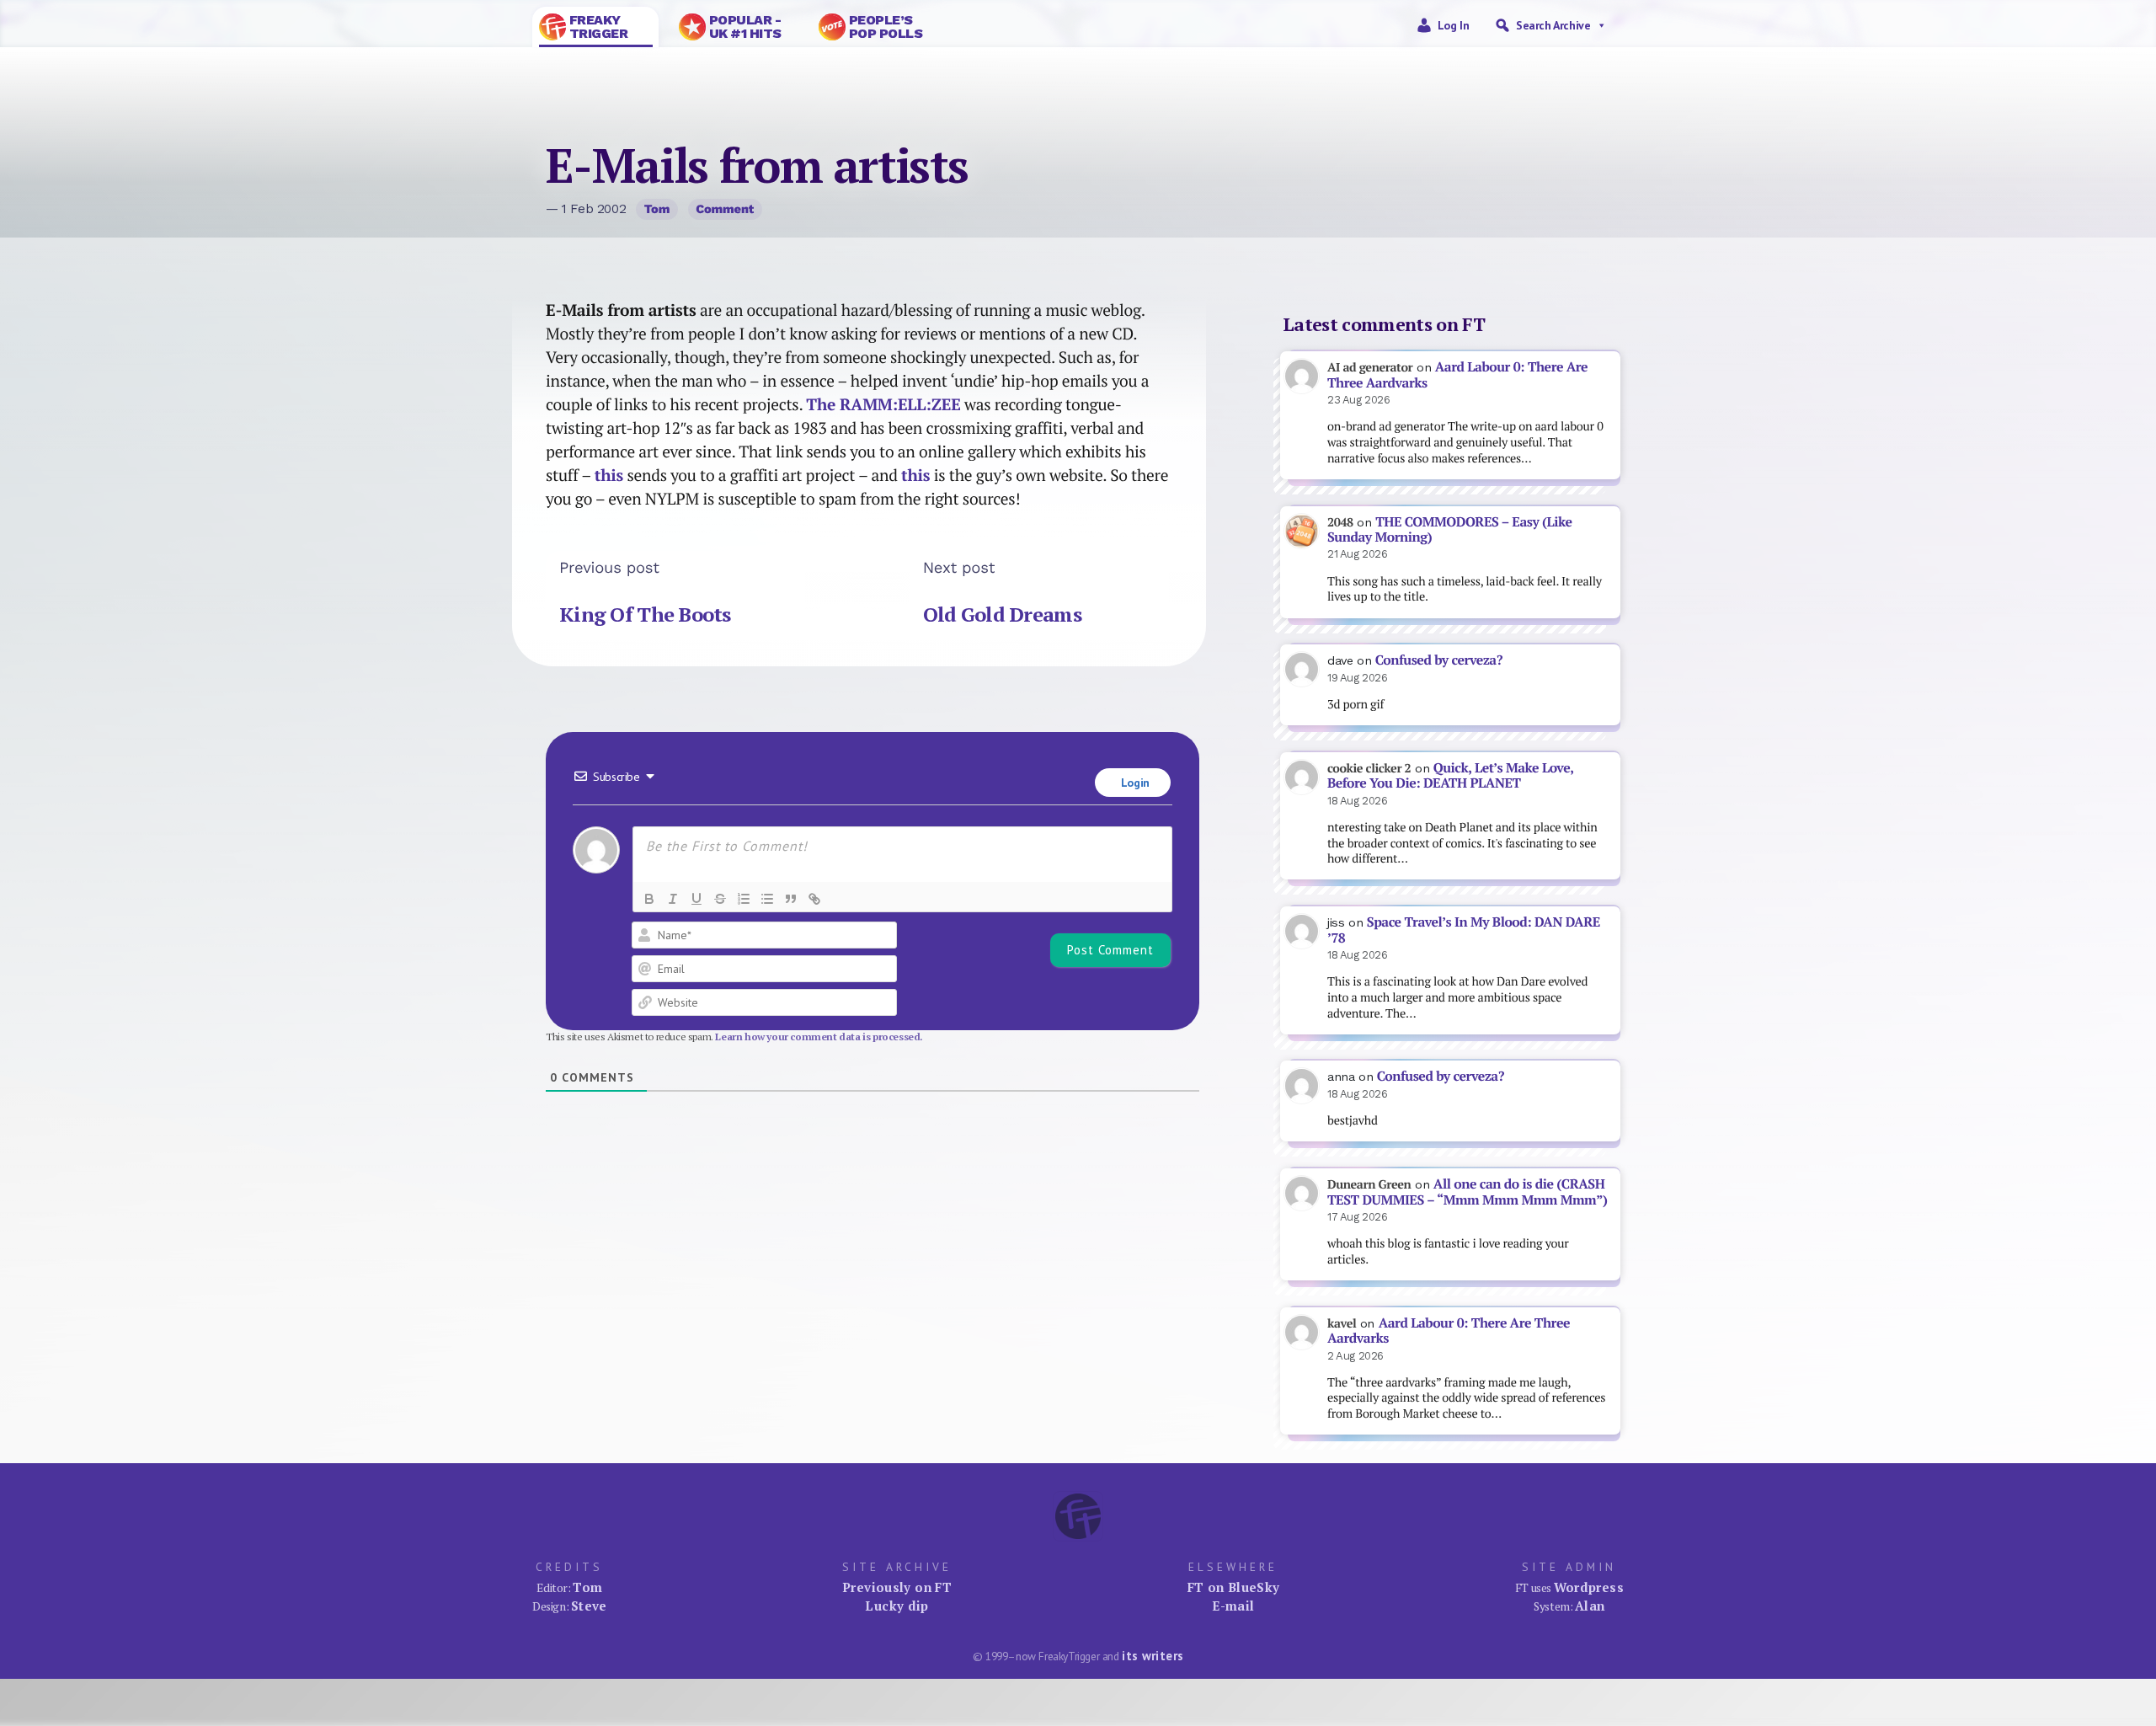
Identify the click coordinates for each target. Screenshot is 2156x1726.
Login (1134, 783)
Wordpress (1589, 1587)
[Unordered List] (767, 899)
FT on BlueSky (1234, 1587)
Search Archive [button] (1553, 25)
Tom (657, 209)
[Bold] (649, 899)
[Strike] (720, 899)
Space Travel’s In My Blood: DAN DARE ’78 (1464, 930)
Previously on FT (897, 1587)
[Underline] (696, 899)
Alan (1590, 1606)
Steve (589, 1606)
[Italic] (673, 899)
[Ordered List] (744, 899)
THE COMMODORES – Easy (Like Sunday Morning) (1450, 530)
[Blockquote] (791, 899)
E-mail (1233, 1606)
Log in (1454, 25)
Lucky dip (897, 1606)
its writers (1153, 1656)
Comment (725, 209)
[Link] (814, 899)
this (609, 475)
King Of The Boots (645, 614)
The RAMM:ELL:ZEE (883, 404)
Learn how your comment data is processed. (819, 1037)
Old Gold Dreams (1002, 614)
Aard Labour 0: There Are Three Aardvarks (1457, 375)
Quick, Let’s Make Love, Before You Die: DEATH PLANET (1450, 776)
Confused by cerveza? (1439, 660)
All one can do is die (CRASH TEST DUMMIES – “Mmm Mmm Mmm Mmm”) (1467, 1192)
